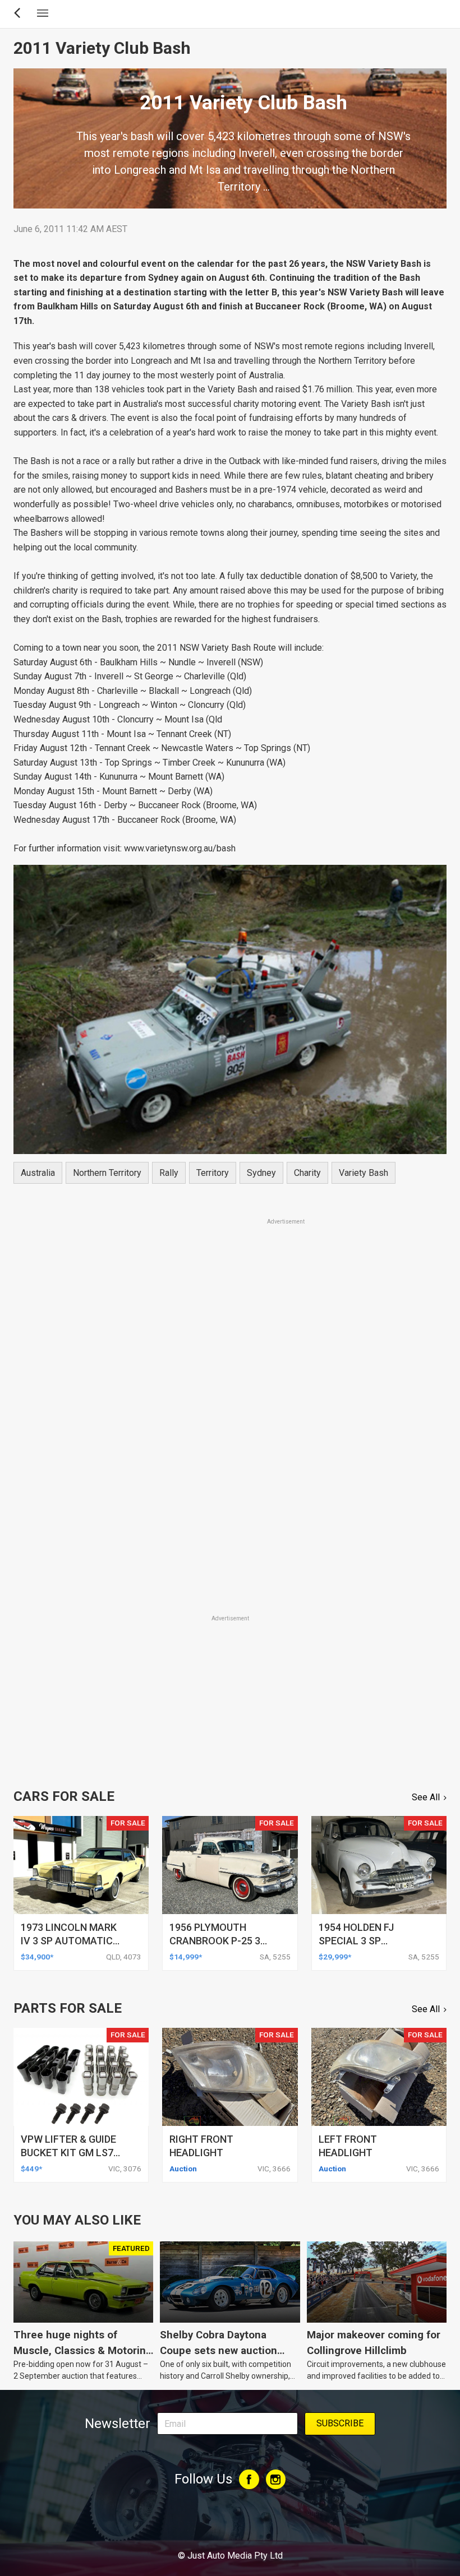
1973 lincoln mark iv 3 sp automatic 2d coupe (69, 1941)
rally (169, 1173)
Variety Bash (364, 1173)
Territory (213, 1173)
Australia (38, 1173)
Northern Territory (107, 1173)
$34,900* (37, 1957)
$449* (31, 2169)
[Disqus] (230, 1456)
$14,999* (186, 1957)
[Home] (230, 2525)
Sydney (261, 1173)
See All (426, 1797)
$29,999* (335, 1957)
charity (307, 1173)
